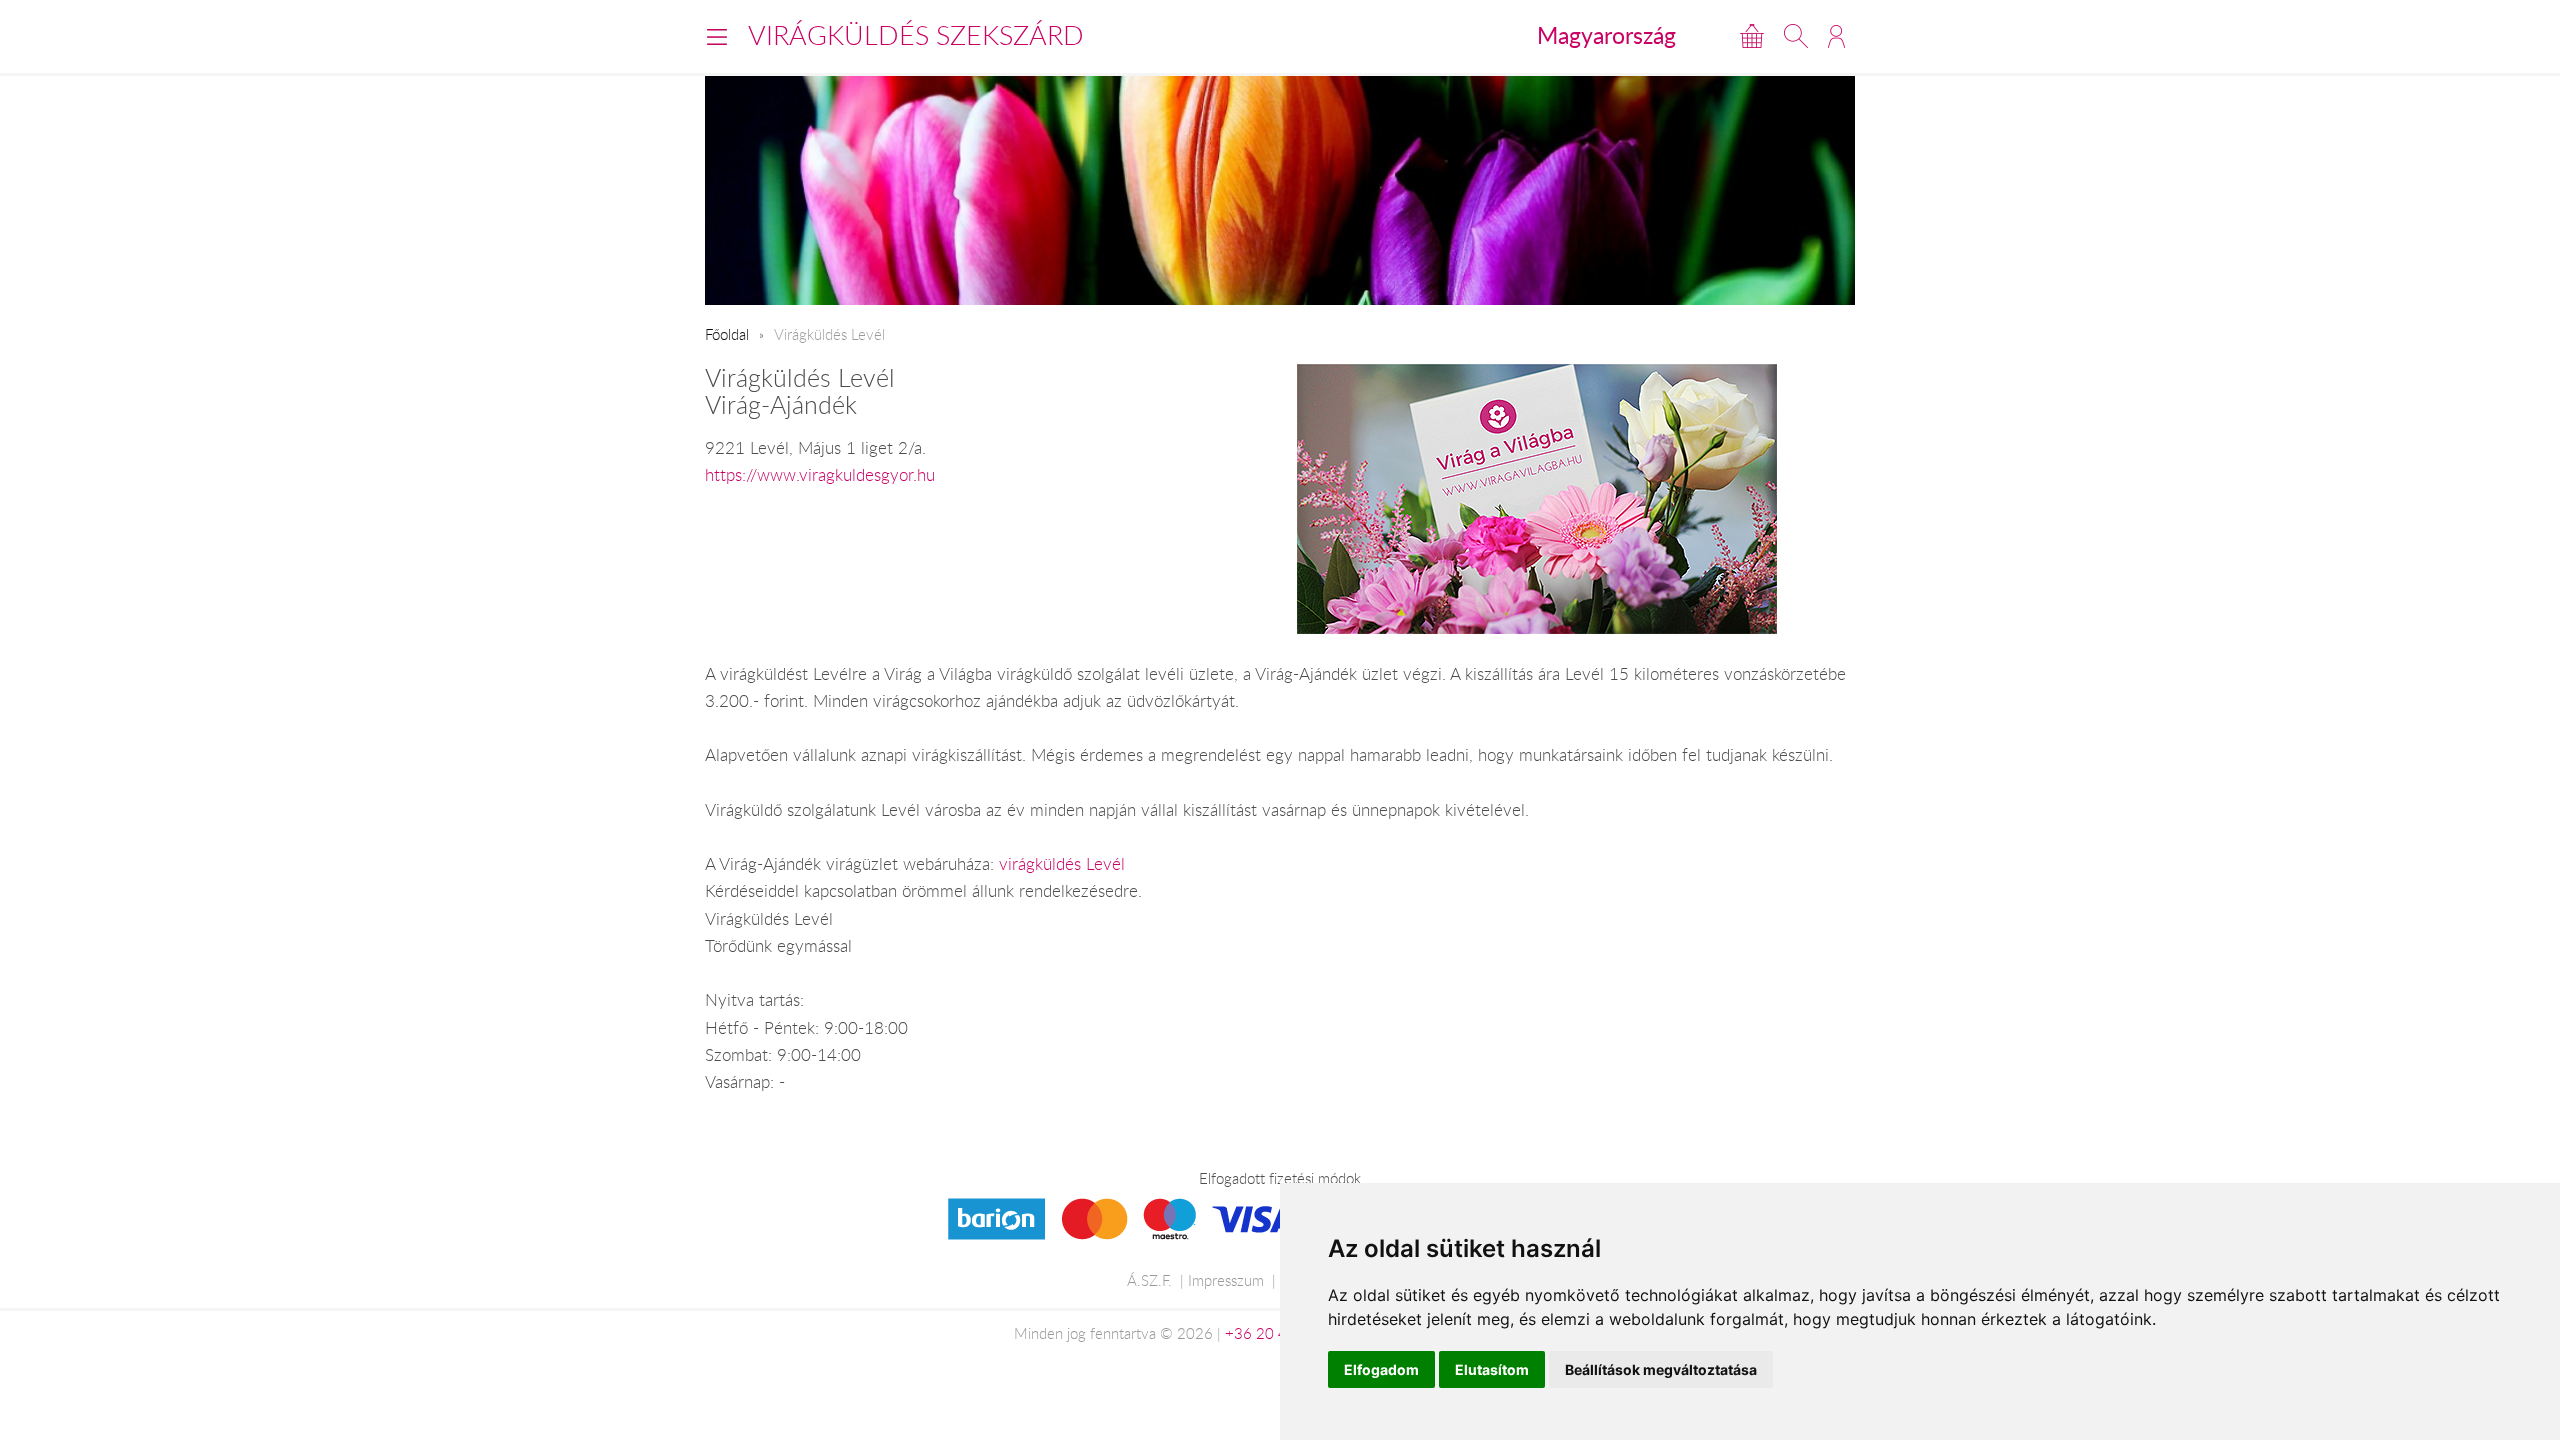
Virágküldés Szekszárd (916, 35)
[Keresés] (1796, 36)
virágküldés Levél (1062, 864)
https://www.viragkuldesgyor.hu (820, 475)
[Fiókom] (1836, 36)
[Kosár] (1752, 36)
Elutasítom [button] (1492, 1369)
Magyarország (1606, 35)
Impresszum (1226, 1280)
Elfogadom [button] (1381, 1369)
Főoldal (727, 334)
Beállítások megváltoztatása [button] (1661, 1369)
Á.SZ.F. (1149, 1280)
